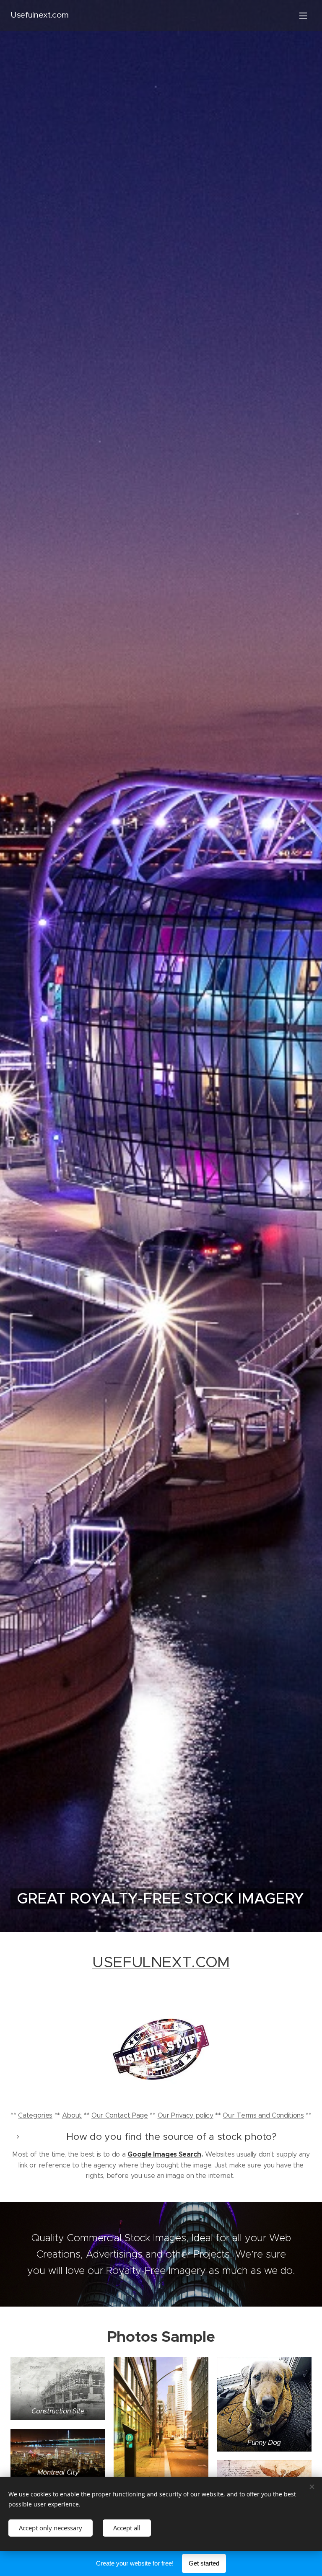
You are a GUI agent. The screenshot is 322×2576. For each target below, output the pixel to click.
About (72, 2115)
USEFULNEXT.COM (161, 1962)
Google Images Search (164, 2154)
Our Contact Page (120, 2115)
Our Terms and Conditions (263, 2115)
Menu (303, 16)
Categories (35, 2115)
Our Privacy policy (186, 2115)
